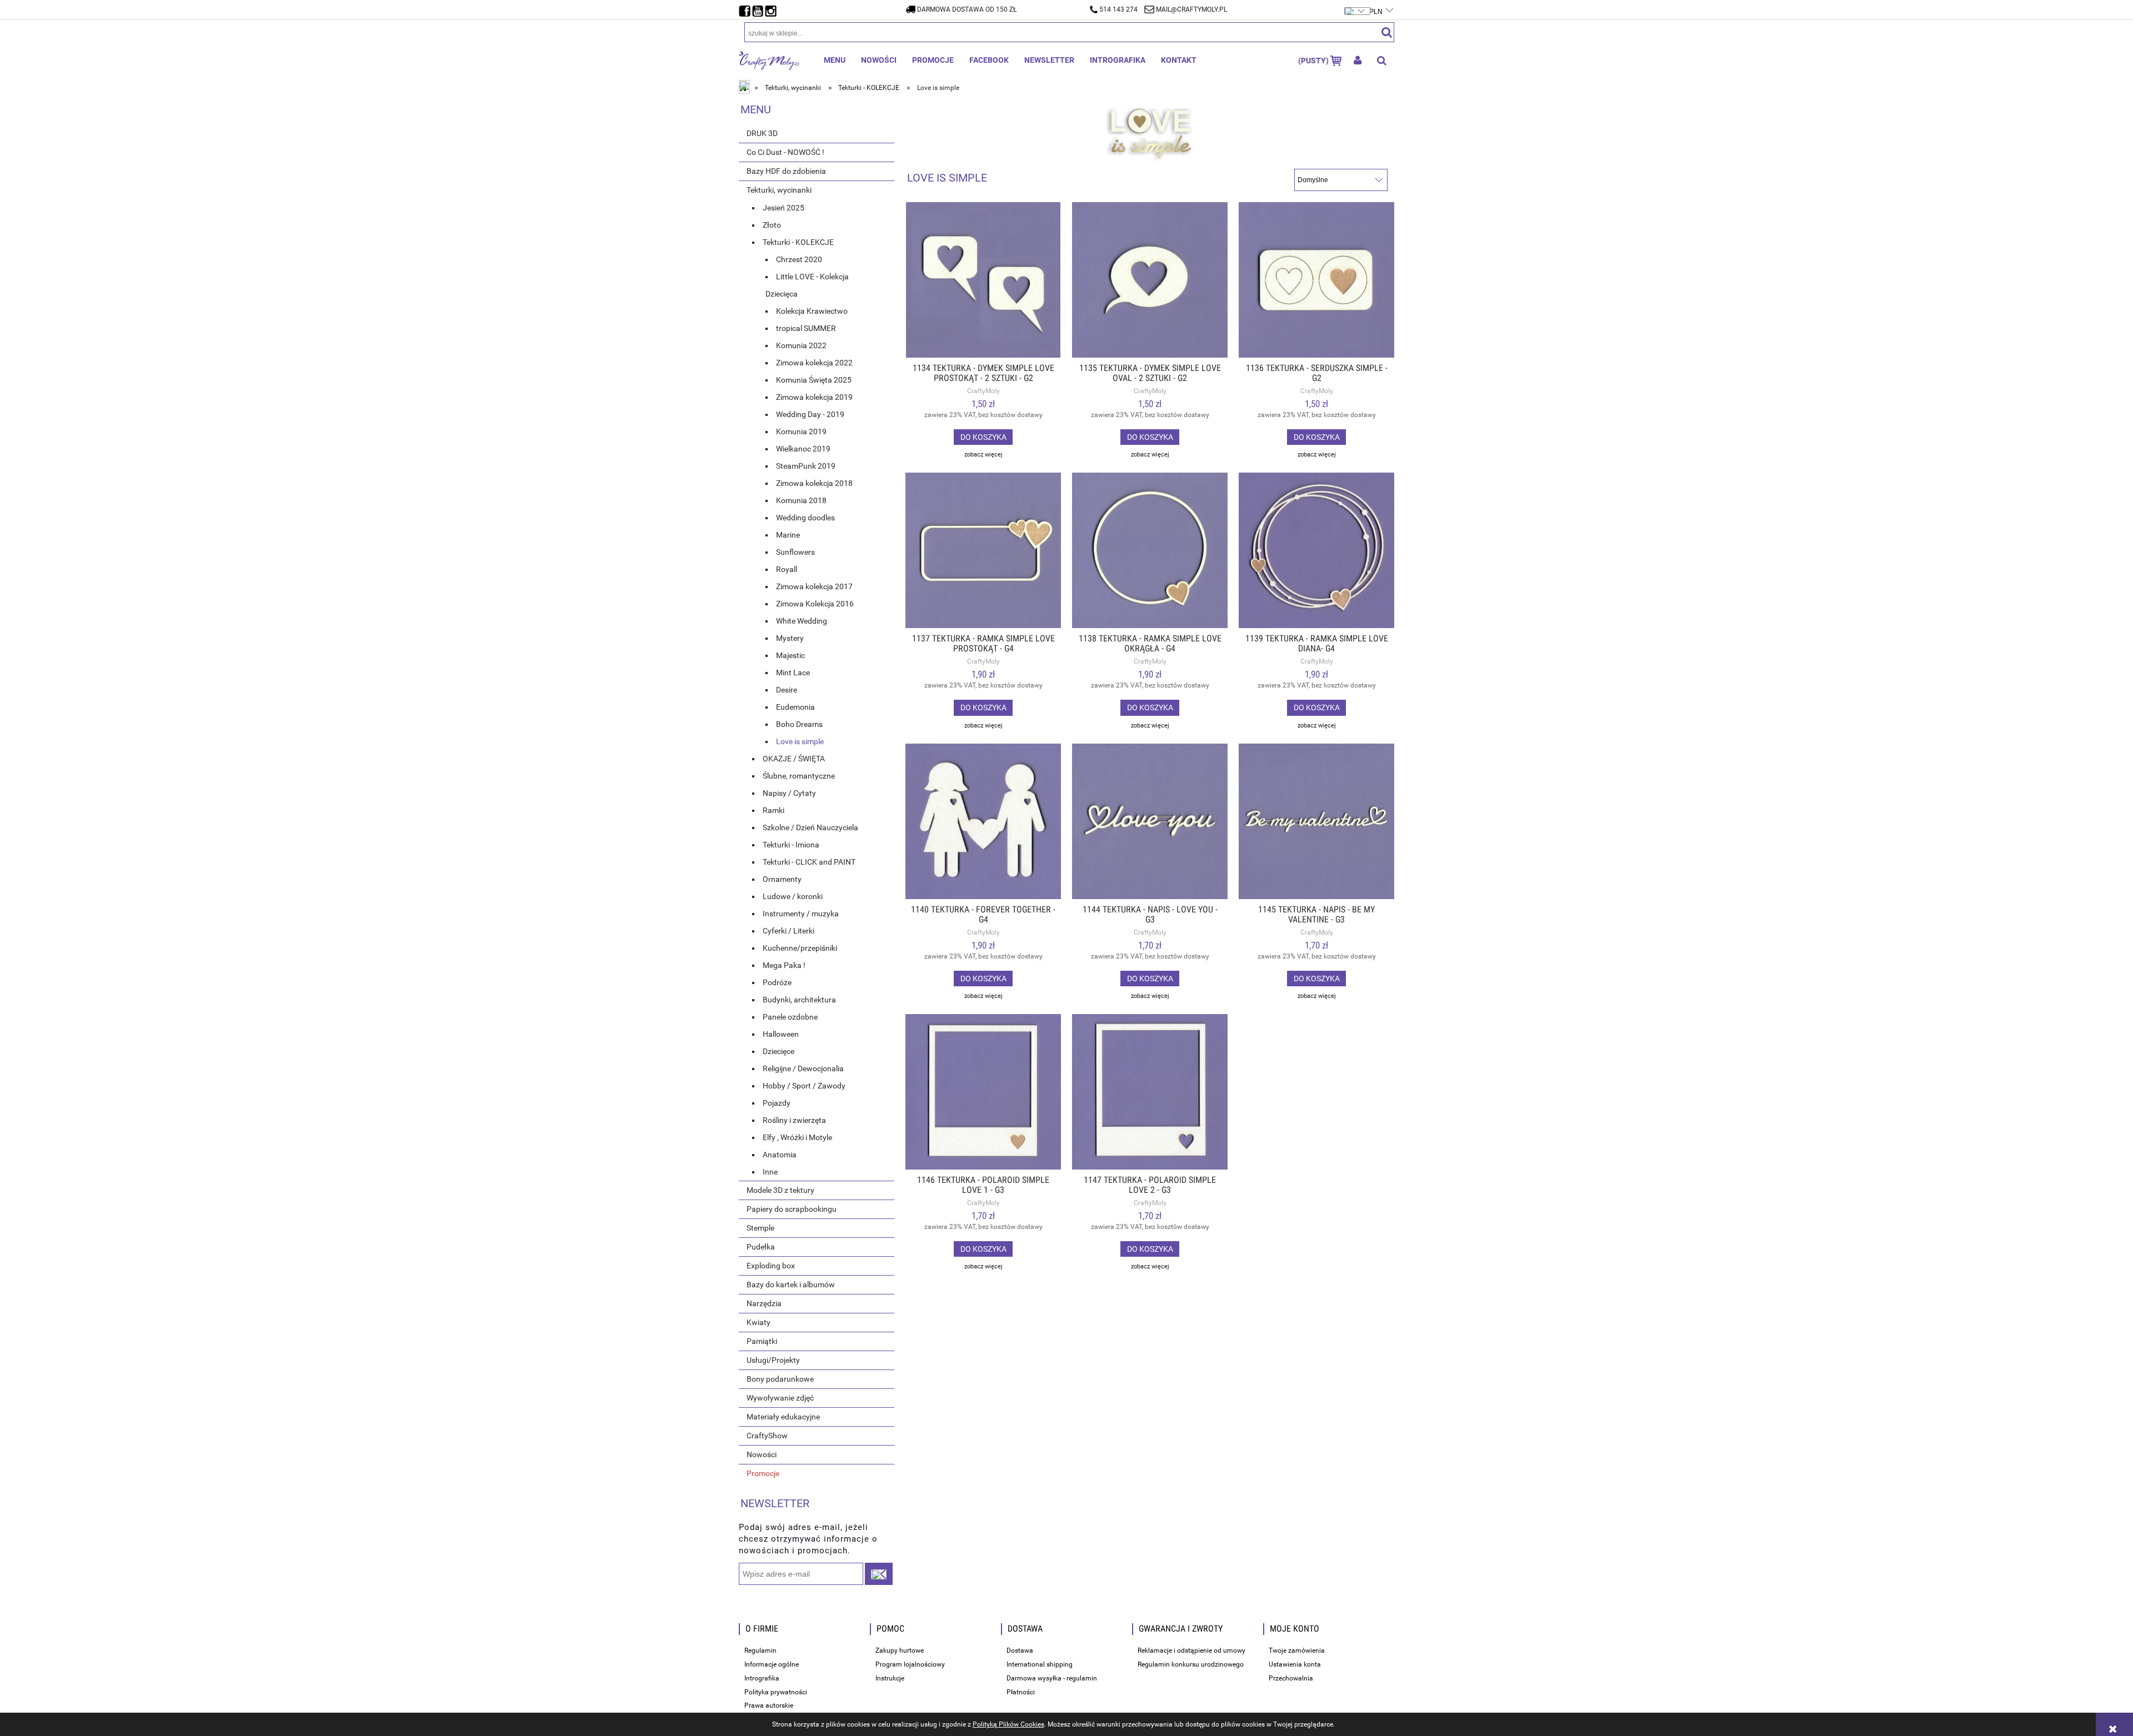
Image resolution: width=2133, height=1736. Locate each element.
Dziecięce (778, 1051)
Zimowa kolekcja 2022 (814, 363)
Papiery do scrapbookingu (792, 1209)
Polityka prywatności (776, 1692)
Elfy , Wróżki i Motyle (797, 1137)
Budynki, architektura (799, 1000)
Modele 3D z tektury (780, 1190)
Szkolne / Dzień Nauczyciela (810, 827)
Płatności (1021, 1692)
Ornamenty (782, 879)
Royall (787, 569)
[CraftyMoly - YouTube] (759, 8)
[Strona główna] (769, 60)
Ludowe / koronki (793, 896)
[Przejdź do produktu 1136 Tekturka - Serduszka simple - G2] (1316, 280)
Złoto (772, 225)
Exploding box (771, 1266)
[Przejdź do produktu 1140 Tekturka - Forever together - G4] (983, 821)
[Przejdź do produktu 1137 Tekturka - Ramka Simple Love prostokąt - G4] (983, 550)
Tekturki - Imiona (791, 845)
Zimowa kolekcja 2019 (814, 397)
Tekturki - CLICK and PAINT (809, 862)
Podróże (777, 982)
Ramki (773, 810)
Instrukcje (890, 1678)
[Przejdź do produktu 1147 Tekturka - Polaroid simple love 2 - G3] (1150, 1092)
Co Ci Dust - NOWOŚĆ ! (785, 152)
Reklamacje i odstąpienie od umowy (1191, 1650)
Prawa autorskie (769, 1705)
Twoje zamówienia (1297, 1650)
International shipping (1040, 1664)
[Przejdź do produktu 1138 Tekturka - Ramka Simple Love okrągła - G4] (1150, 550)
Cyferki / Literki (788, 931)
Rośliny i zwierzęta (794, 1120)
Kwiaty (758, 1322)
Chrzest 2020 (799, 259)
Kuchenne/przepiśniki (800, 948)
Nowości (762, 1454)
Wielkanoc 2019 (803, 449)
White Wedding (802, 621)
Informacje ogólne (772, 1664)
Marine (788, 535)
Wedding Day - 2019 (810, 414)
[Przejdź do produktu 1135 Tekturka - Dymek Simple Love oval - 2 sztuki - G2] (1150, 280)
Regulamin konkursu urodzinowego (1191, 1664)
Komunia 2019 (801, 432)
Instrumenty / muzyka (801, 914)
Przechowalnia (1291, 1678)
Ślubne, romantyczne (799, 776)
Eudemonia (795, 707)
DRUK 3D (762, 133)
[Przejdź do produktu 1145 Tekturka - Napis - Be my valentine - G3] (1316, 821)
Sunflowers (795, 552)
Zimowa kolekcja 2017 (814, 586)
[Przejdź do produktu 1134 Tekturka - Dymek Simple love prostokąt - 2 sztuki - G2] (983, 280)
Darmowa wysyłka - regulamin (1052, 1678)
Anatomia (780, 1155)
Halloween (781, 1034)
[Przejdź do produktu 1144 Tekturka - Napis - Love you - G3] (1150, 821)
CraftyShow (767, 1436)
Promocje (763, 1473)
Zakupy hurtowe (900, 1650)
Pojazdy (777, 1103)
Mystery (790, 638)
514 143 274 (1118, 9)
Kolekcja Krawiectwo (812, 311)
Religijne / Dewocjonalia (803, 1068)
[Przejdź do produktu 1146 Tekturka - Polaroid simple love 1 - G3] (983, 1092)
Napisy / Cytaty (789, 793)
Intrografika (762, 1678)
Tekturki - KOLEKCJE (798, 242)
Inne (770, 1172)
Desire (787, 690)
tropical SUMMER (806, 328)
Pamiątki (762, 1341)
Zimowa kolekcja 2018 (814, 483)
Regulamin (760, 1650)
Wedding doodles (805, 518)
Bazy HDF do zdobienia (786, 171)
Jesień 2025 (783, 208)
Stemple (760, 1228)
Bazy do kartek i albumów (791, 1285)
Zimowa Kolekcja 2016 (815, 604)
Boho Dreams (799, 724)
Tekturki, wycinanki (779, 190)
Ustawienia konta (1295, 1664)
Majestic (790, 655)
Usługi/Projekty (773, 1360)
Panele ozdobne (790, 1017)
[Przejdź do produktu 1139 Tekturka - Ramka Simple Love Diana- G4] (1316, 550)
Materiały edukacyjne (783, 1417)
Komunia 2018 (801, 500)
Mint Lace (793, 673)
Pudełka (761, 1247)
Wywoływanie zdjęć (780, 1398)
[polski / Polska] (1358, 6)
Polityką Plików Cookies (1008, 1724)
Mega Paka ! (784, 965)
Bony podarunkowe (780, 1379)
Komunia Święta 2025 (814, 380)
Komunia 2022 (801, 345)
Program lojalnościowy (910, 1664)
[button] (983, 455)
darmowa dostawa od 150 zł (967, 9)
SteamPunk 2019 (806, 466)
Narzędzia (764, 1303)
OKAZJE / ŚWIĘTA (794, 759)
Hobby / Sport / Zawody (804, 1086)
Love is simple (800, 741)
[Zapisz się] (879, 1574)
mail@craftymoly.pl (1191, 9)
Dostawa (1020, 1650)
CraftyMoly (983, 391)
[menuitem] (835, 60)
